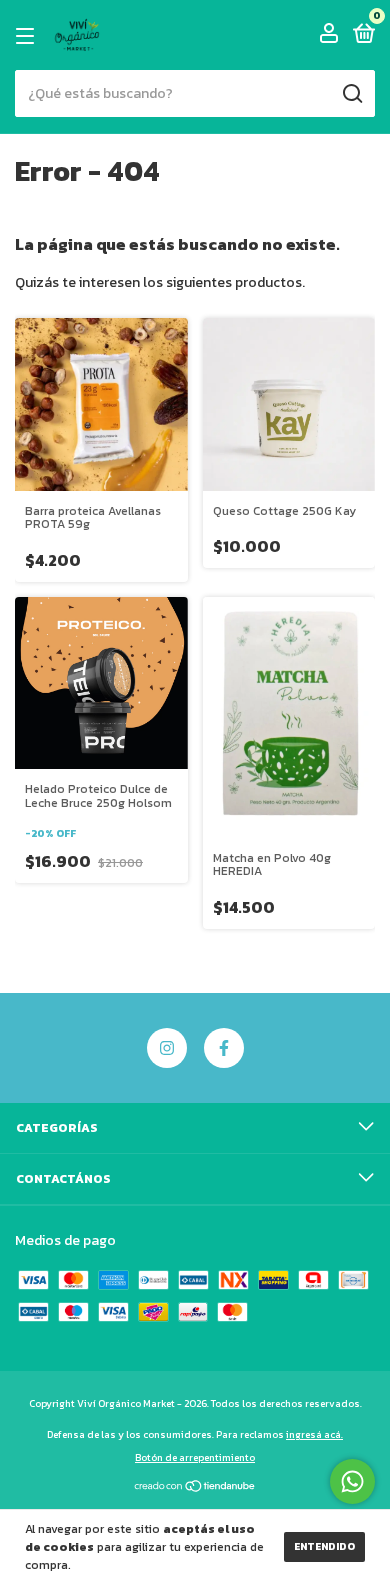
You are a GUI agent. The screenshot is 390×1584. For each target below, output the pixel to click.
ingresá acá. (314, 1434)
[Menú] (28, 36)
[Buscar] (351, 94)
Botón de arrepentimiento (195, 1457)
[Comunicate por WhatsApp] (352, 1481)
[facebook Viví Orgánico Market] (224, 1048)
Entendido (324, 1546)
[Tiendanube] (195, 1488)
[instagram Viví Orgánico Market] (167, 1048)
